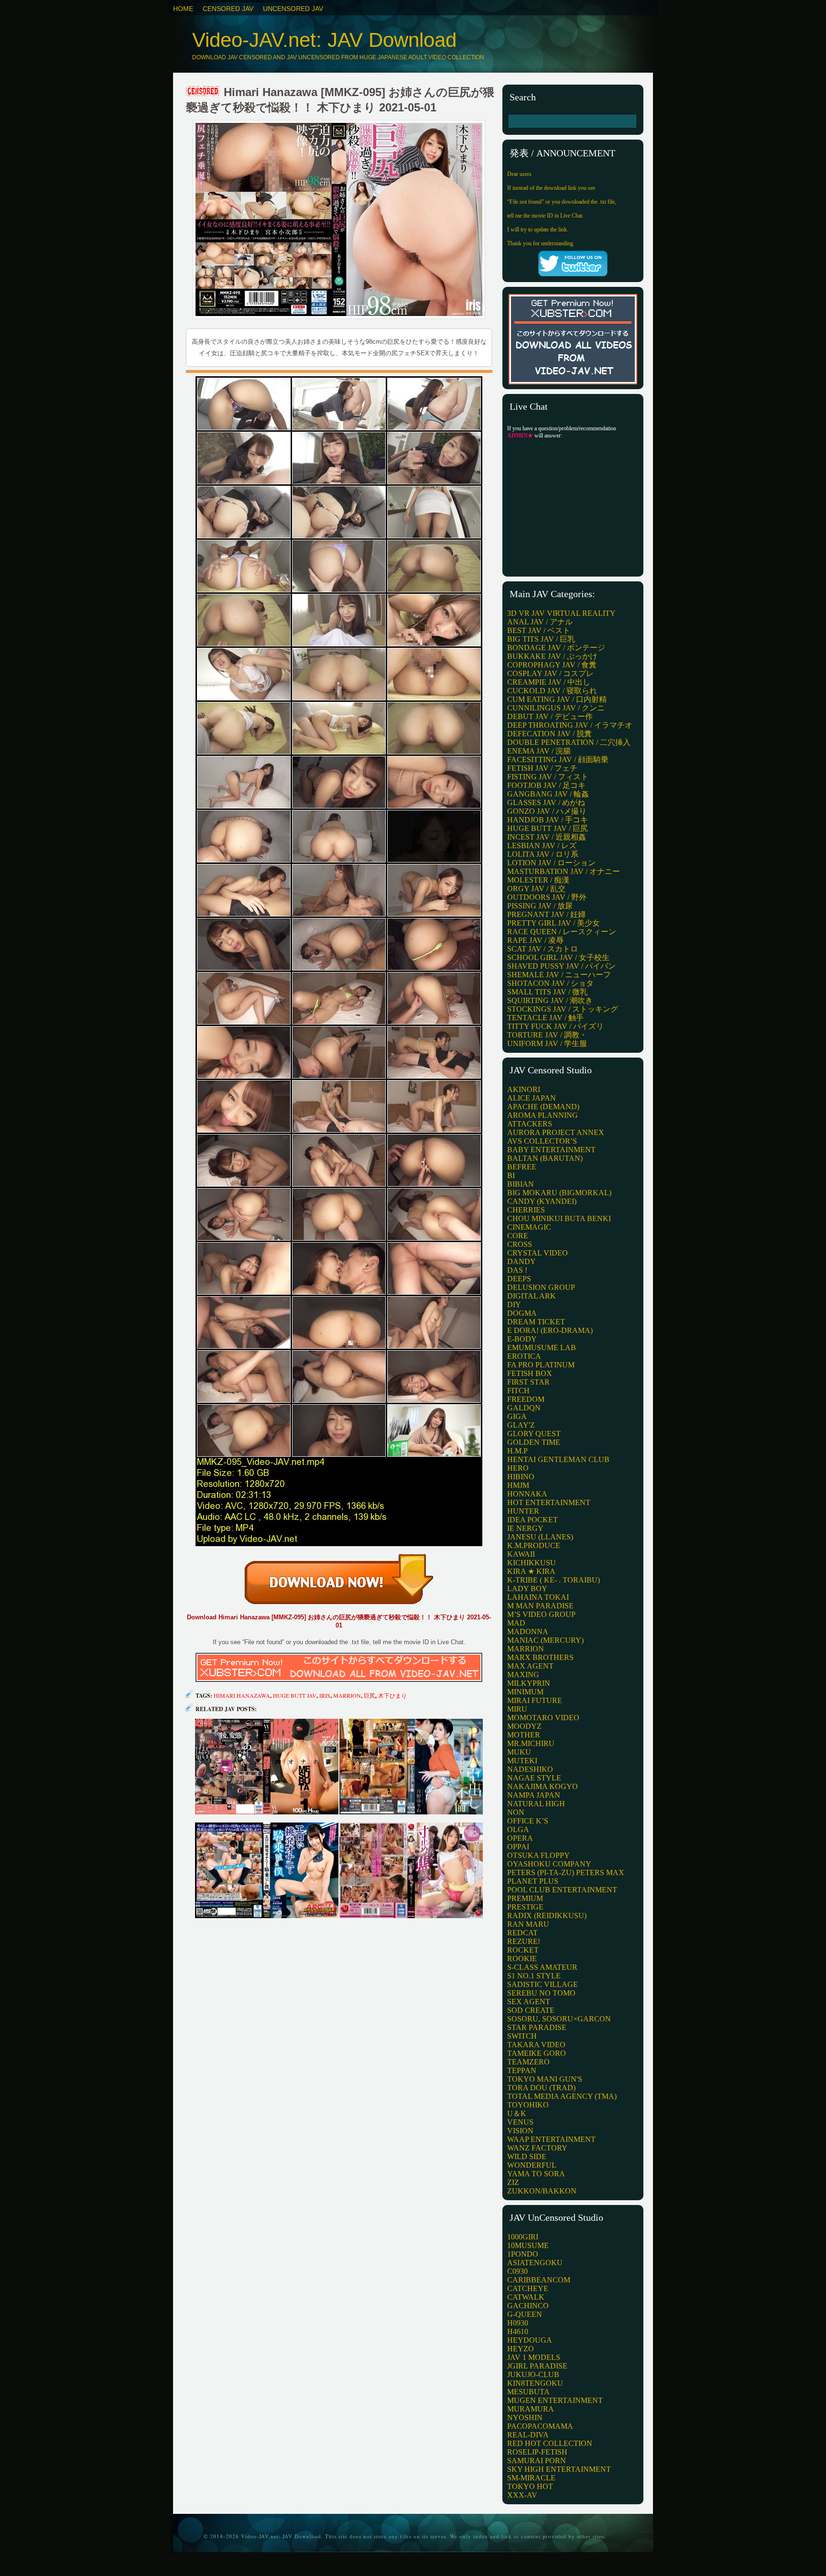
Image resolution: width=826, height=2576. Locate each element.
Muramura (531, 2409)
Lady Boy (527, 1588)
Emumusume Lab (542, 1348)
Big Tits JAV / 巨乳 (541, 639)
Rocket (523, 1950)
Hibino (521, 1477)
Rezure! (524, 1941)
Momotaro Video (543, 1718)
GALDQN (524, 1408)
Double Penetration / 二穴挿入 (569, 742)
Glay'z (521, 1425)
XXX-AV (522, 2495)
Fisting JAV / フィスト (548, 777)
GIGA (517, 1416)
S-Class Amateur (542, 1967)
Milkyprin (529, 1683)
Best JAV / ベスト (539, 630)
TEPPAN (522, 2070)
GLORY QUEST (534, 1434)
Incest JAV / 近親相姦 (547, 837)
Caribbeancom (539, 2280)
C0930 (517, 2271)
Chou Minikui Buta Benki (559, 1218)
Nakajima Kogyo (543, 1786)
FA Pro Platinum (541, 1365)
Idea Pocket (533, 1520)
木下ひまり (392, 1695)
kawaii (521, 1554)
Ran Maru (528, 1924)
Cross (520, 1244)
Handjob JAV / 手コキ (548, 820)
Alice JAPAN (532, 1098)
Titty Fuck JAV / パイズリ (555, 1026)
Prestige (525, 1907)
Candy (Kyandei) (542, 1201)
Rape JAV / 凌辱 (535, 940)
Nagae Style (534, 1778)
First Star (528, 1382)
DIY (514, 1304)
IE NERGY (525, 1528)
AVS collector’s (542, 1141)
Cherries (526, 1210)
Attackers (530, 1124)
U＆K (517, 2113)
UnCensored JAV (293, 9)
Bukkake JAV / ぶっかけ (552, 656)
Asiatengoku (535, 2263)
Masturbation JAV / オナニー (564, 871)
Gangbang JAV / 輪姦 (548, 794)
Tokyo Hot (530, 2486)
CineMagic (529, 1227)
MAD (516, 1623)
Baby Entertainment (551, 1150)
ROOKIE (522, 1959)
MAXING (523, 1675)
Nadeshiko (530, 1769)
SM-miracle (531, 2478)
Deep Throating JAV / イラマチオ (570, 725)
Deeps (519, 1279)
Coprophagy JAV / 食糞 (552, 665)
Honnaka (527, 1494)
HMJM (518, 1485)
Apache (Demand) (543, 1107)
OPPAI (518, 1847)
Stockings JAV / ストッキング (563, 1009)
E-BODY (522, 1339)
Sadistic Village (543, 1984)
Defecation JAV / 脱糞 (549, 734)
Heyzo (521, 2349)
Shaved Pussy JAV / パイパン (561, 966)
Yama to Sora (536, 2174)
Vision (520, 2131)
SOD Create (531, 2010)
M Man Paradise (540, 1606)
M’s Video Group (541, 1614)
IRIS (325, 1695)
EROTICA (524, 1356)
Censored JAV (228, 9)
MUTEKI (522, 1761)
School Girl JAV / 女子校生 (558, 957)
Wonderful (532, 2165)
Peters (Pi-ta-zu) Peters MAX (566, 1872)
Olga (518, 1829)
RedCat (522, 1933)
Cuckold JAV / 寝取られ (552, 691)
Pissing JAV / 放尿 (540, 906)
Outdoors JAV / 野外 (547, 897)
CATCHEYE (528, 2288)
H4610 (518, 2331)
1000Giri (523, 2237)
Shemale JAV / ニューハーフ (559, 975)
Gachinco (528, 2306)
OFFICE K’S (528, 1821)
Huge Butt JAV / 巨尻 (548, 828)
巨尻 (370, 1695)
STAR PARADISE (537, 2027)
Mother (524, 1735)
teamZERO (528, 2062)
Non (516, 1812)
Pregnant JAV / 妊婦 (546, 914)
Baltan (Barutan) (545, 1158)
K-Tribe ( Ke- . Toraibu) (554, 1580)
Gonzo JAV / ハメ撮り (547, 811)
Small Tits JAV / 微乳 (547, 992)
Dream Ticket (536, 1322)
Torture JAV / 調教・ (547, 1035)
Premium (525, 1898)
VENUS (520, 2122)
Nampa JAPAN (534, 1795)
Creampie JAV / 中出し (549, 682)
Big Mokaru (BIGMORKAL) (559, 1193)
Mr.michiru (531, 1743)
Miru (517, 1709)
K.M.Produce (534, 1545)
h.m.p (517, 1451)
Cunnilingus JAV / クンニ (556, 708)
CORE (518, 1236)
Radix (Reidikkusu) (547, 1916)
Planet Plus (533, 1881)
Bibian (521, 1184)
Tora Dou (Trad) (541, 2088)
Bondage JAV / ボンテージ (556, 648)
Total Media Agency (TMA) (562, 2096)
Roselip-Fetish (537, 2452)
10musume (528, 2245)
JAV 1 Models (534, 2357)
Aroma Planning (543, 1115)
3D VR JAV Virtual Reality (561, 613)
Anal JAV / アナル (540, 622)
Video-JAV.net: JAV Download (324, 40)
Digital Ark (532, 1296)
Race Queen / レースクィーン (562, 932)
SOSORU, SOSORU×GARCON (559, 2019)
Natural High (536, 1804)
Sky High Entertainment (559, 2469)
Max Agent (530, 1666)
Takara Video (536, 2045)
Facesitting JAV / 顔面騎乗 (558, 759)
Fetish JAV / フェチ (542, 768)
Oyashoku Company (549, 1864)
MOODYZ (524, 1726)
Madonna (528, 1632)
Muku (519, 1752)
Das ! (517, 1270)
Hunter (523, 1511)
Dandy (522, 1261)
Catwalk (526, 2297)
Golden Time (534, 1442)
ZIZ (513, 2182)
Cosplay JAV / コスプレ (550, 673)
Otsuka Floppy (538, 1855)
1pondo (523, 2254)
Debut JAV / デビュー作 (550, 716)
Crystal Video (538, 1253)
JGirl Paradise (537, 2366)
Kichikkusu (532, 1563)
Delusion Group (541, 1287)
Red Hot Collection (550, 2443)
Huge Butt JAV (295, 1695)
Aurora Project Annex (556, 1132)
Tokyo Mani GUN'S (545, 2079)
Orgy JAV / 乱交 (536, 889)
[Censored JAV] (203, 92)
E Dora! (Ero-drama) (550, 1330)
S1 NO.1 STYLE (534, 1976)
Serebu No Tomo (541, 1993)
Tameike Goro (537, 2053)
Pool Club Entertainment (562, 1890)
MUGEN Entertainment (555, 2400)
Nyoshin (525, 2418)
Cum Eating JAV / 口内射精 (557, 699)
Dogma (522, 1313)
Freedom (526, 1399)
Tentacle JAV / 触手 (545, 1018)
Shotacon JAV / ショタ (550, 983)
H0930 (518, 2323)
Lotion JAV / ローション (551, 863)
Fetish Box (530, 1373)
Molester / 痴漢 (538, 880)
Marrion (347, 1695)
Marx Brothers (540, 1657)
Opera (520, 1838)
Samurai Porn (537, 2461)
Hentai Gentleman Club (558, 1459)
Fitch (518, 1391)
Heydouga (530, 2340)
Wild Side (527, 2156)
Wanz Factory (537, 2148)
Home (183, 9)
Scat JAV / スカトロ (543, 949)
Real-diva (528, 2435)
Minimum (525, 1692)
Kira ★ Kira (531, 1571)
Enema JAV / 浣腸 (539, 751)
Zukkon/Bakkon (542, 2191)
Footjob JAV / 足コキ (546, 785)
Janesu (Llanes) (540, 1537)
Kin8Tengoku (535, 2383)
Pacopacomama (540, 2426)
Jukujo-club (533, 2374)
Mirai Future (535, 1700)
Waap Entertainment (551, 2139)
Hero (518, 1468)
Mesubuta (528, 2392)
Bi (511, 1175)
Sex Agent (529, 2002)
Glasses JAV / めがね (546, 802)
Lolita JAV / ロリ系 (543, 854)
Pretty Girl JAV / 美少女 (554, 923)
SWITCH (522, 2036)
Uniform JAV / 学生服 (547, 1043)
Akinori (524, 1089)
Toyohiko (528, 2105)
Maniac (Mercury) (545, 1640)
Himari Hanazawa (242, 1695)
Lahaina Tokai (538, 1597)
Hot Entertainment (549, 1502)
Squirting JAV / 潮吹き (550, 1000)
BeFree (522, 1167)
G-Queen (525, 2314)
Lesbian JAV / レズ (542, 846)
